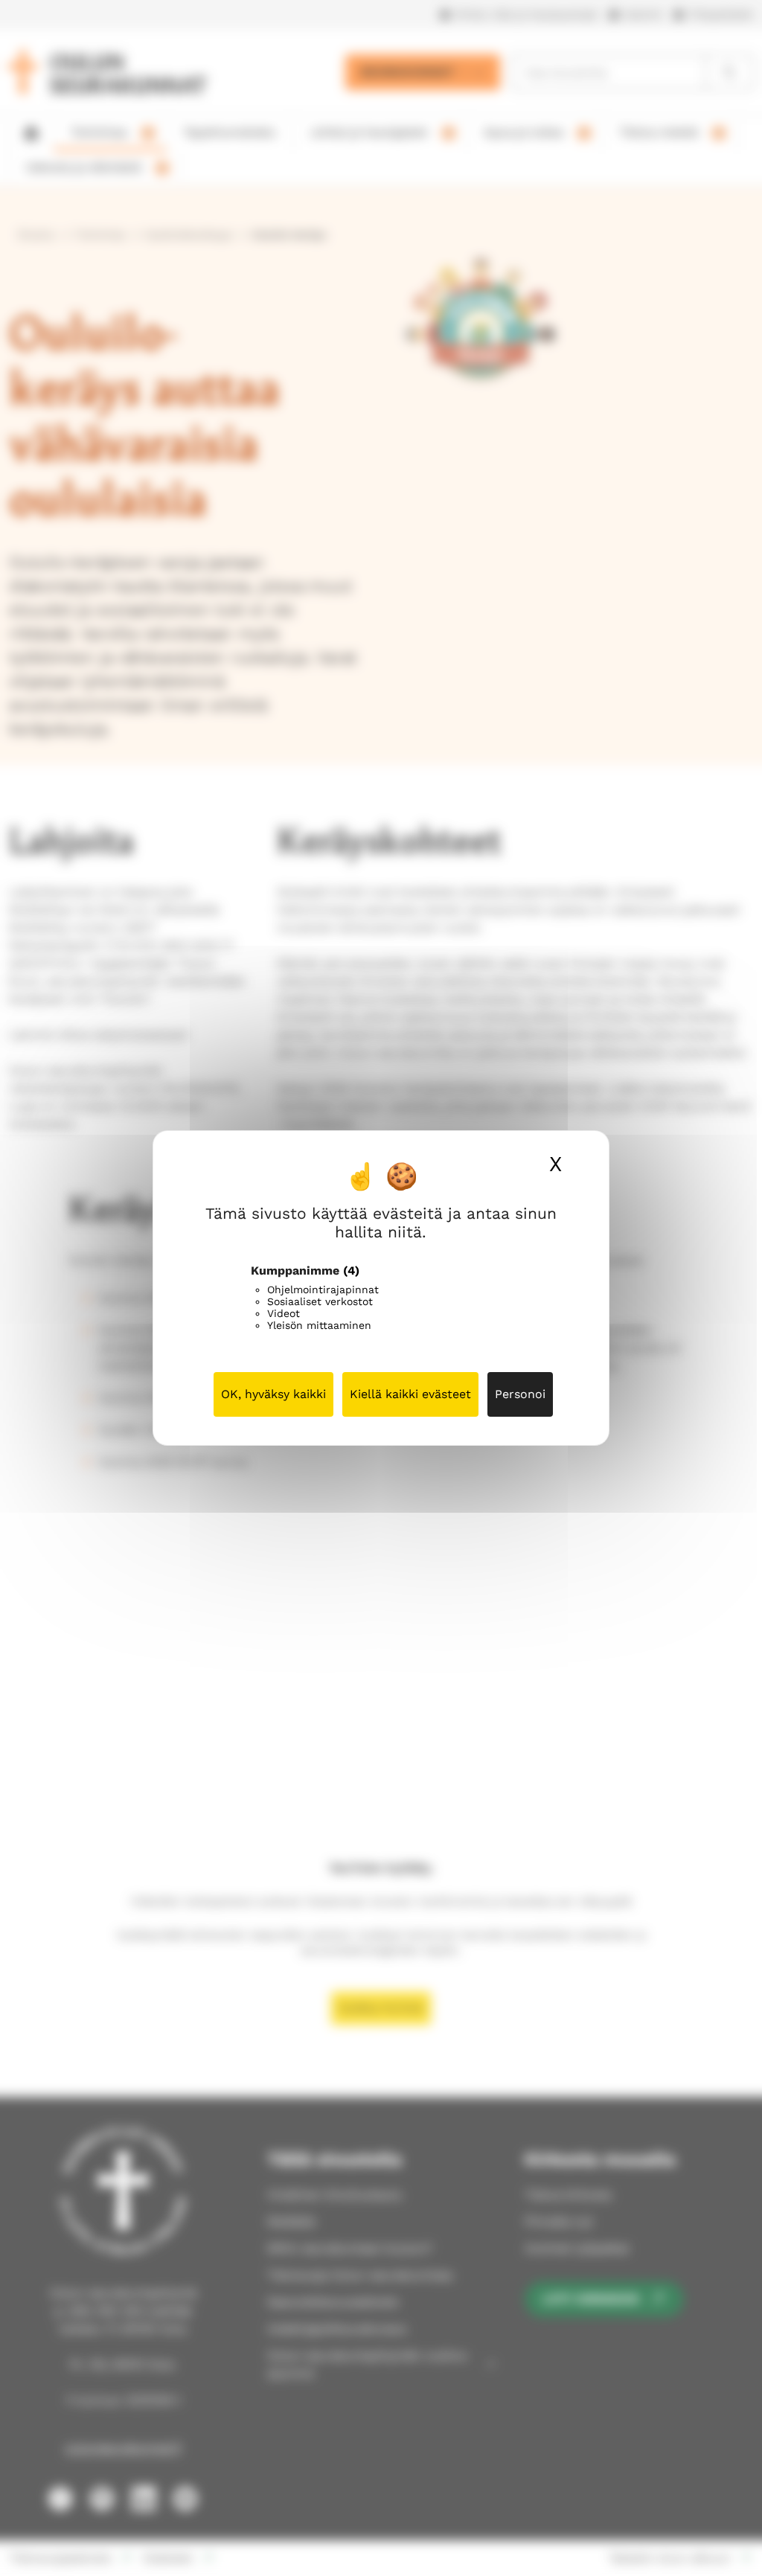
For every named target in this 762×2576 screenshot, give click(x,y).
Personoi (520, 1394)
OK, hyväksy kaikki (273, 1394)
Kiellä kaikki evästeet (410, 1394)
